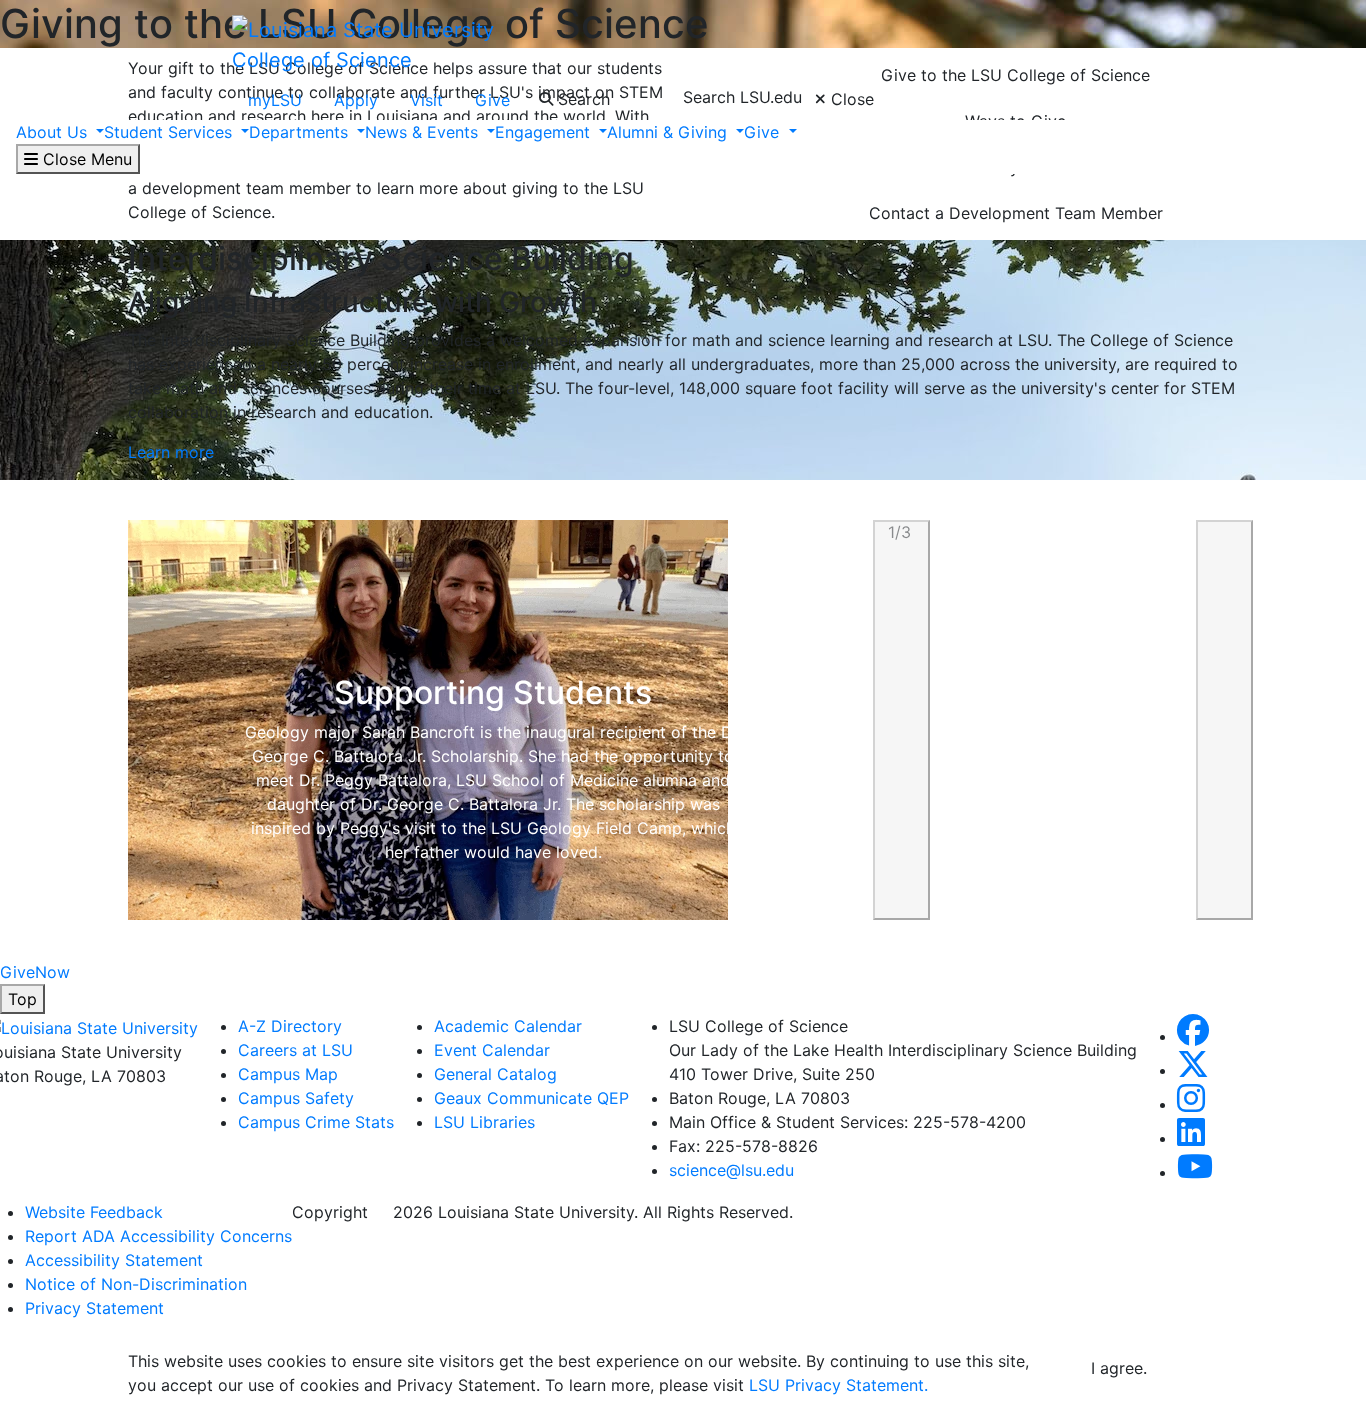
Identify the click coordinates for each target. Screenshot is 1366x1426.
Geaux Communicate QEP (531, 1098)
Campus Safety (296, 1098)
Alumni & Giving (669, 132)
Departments (301, 132)
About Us (54, 132)
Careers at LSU (295, 1050)
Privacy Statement (94, 1308)
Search (581, 99)
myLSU (275, 100)
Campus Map (288, 1074)
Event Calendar (492, 1050)
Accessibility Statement (114, 1260)
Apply (356, 100)
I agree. (1119, 1368)
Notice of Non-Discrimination (136, 1284)
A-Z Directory (290, 1026)
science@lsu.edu (731, 1170)
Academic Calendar (508, 1026)
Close (850, 99)
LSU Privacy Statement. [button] (838, 1385)
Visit (426, 100)
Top (22, 999)
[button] (901, 720)
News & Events (424, 132)
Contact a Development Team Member (1016, 213)
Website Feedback (94, 1212)
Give (492, 100)
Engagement (545, 132)
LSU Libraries (484, 1122)
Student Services (170, 132)
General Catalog (495, 1074)
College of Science (322, 60)
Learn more (171, 452)
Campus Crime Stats (316, 1122)
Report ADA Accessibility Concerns (158, 1236)
